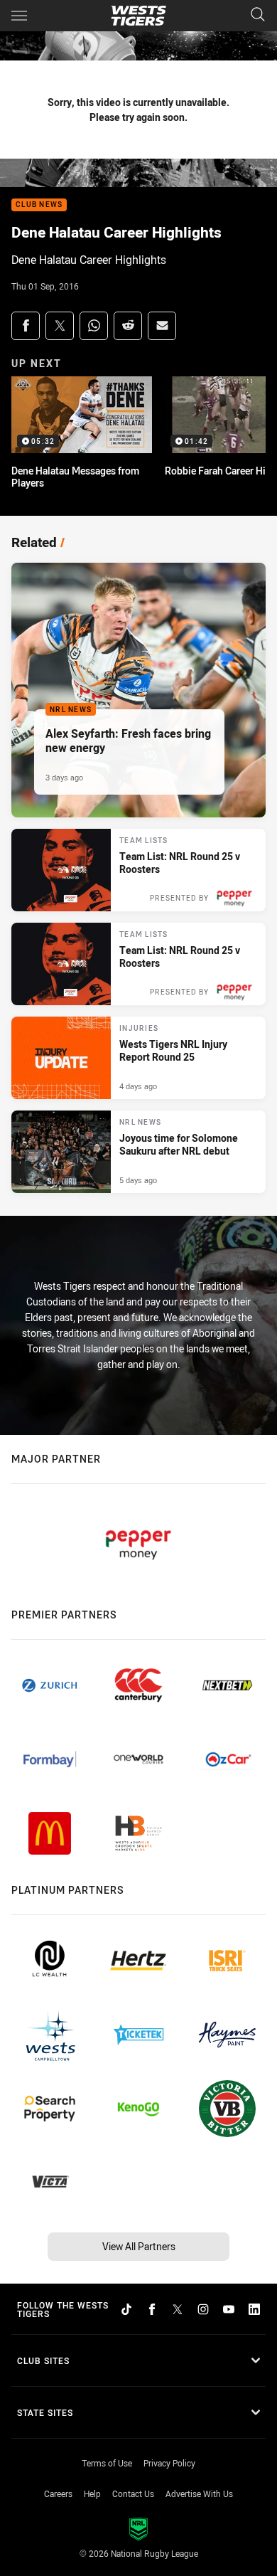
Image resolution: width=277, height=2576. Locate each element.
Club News (39, 205)
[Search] (258, 15)
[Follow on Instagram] (203, 2309)
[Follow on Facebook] (152, 2309)
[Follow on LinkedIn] (254, 2309)
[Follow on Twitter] (178, 2309)
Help (92, 2493)
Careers (58, 2493)
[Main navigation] (19, 16)
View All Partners (139, 2246)
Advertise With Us (199, 2493)
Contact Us (133, 2493)
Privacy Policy (169, 2463)
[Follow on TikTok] (126, 2309)
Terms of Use (107, 2463)
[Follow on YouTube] (229, 2309)
